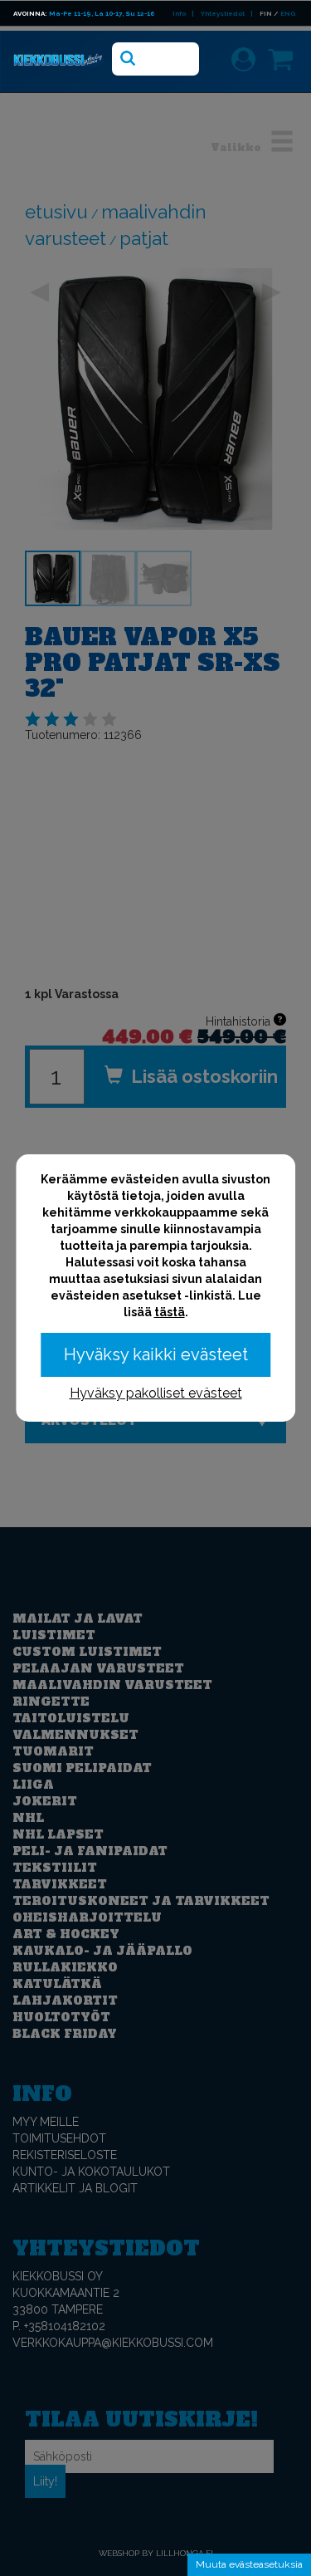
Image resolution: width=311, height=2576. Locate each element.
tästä (170, 1312)
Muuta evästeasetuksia (249, 2564)
